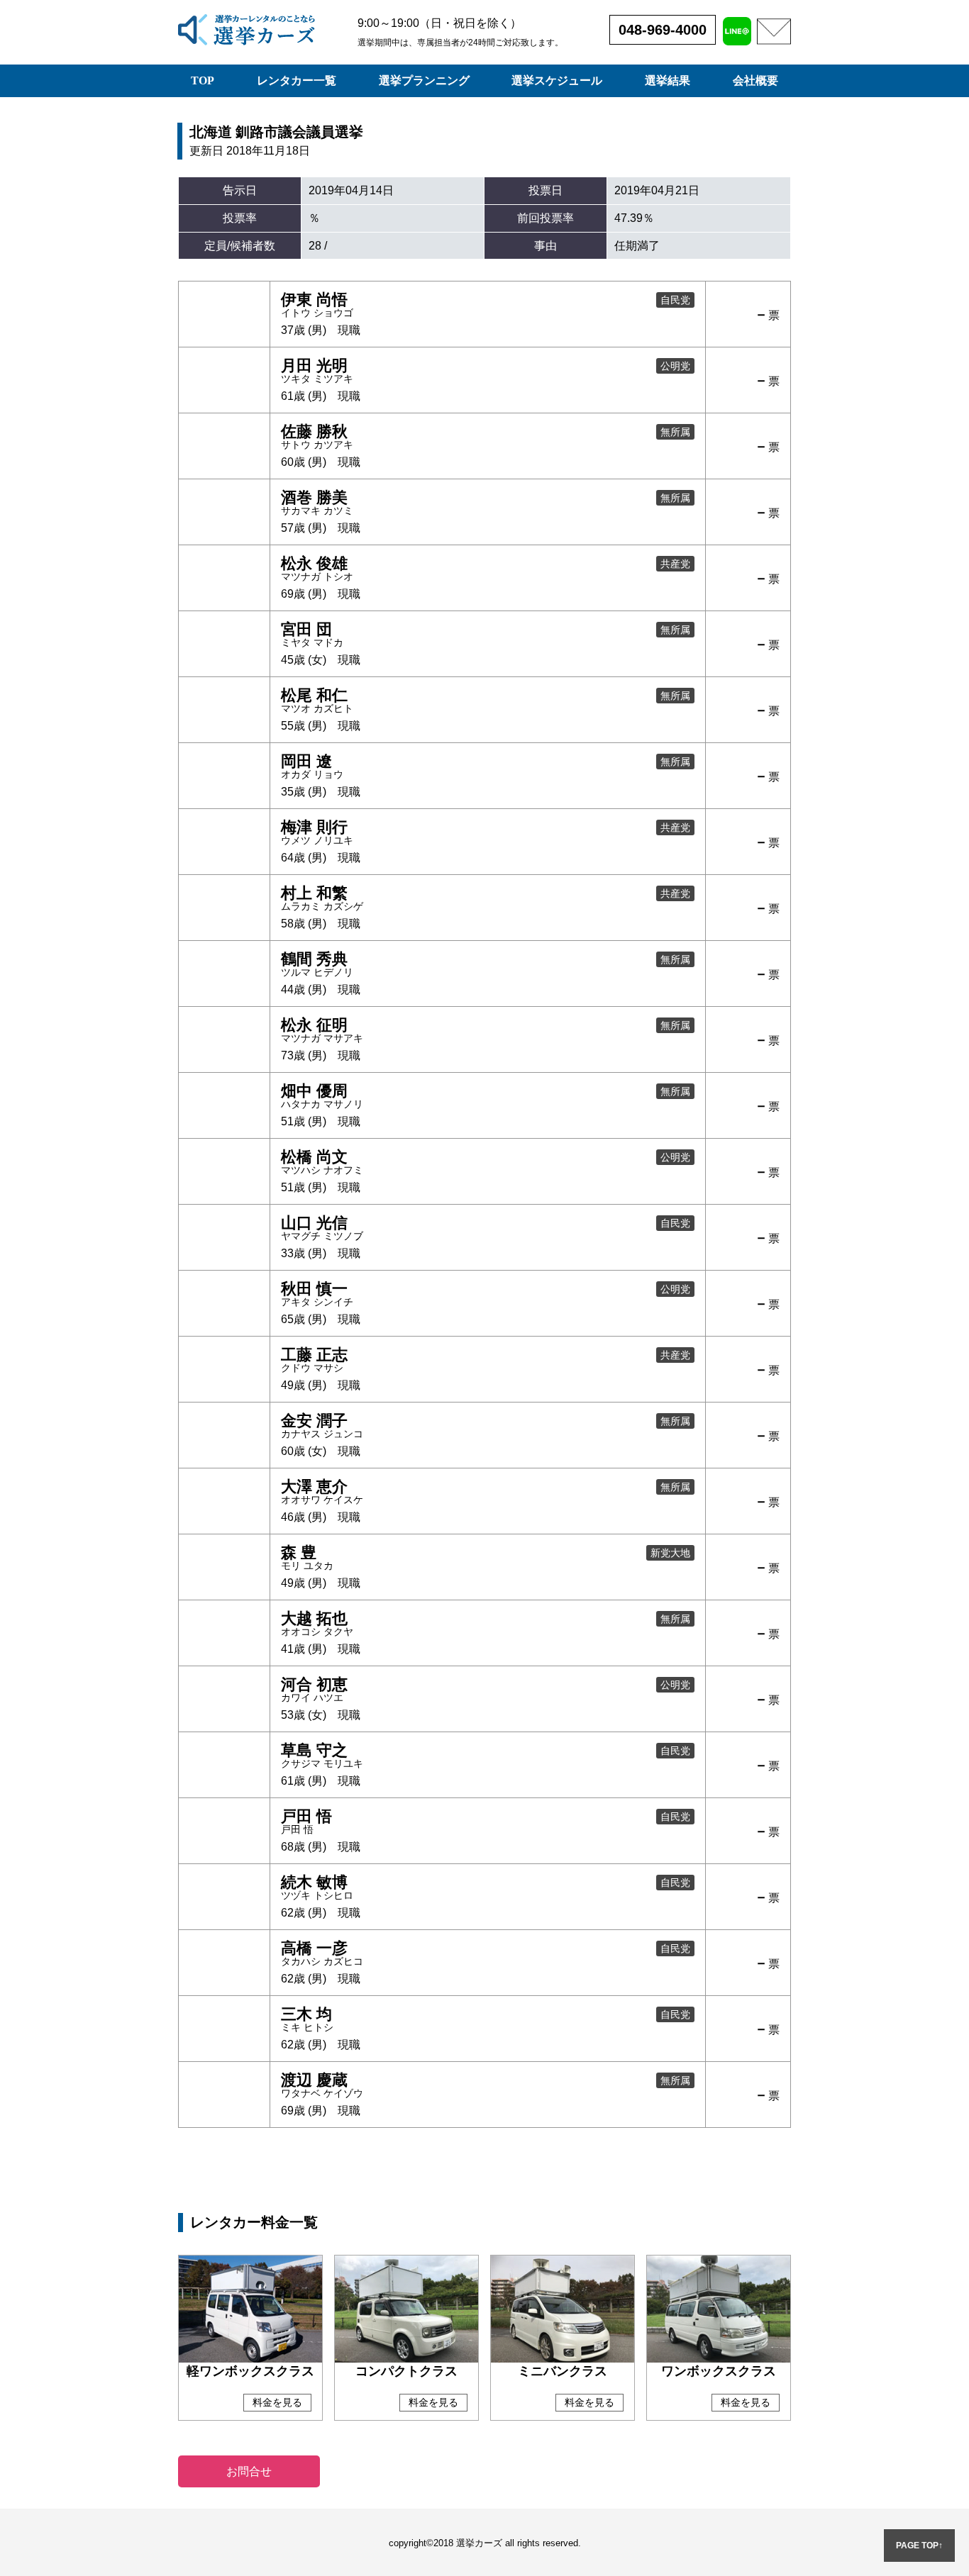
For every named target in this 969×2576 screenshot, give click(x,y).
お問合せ (249, 2471)
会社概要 (755, 80)
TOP (203, 80)
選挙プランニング (424, 80)
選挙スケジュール (557, 80)
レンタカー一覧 (297, 80)
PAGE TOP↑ (919, 2546)
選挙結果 (668, 80)
